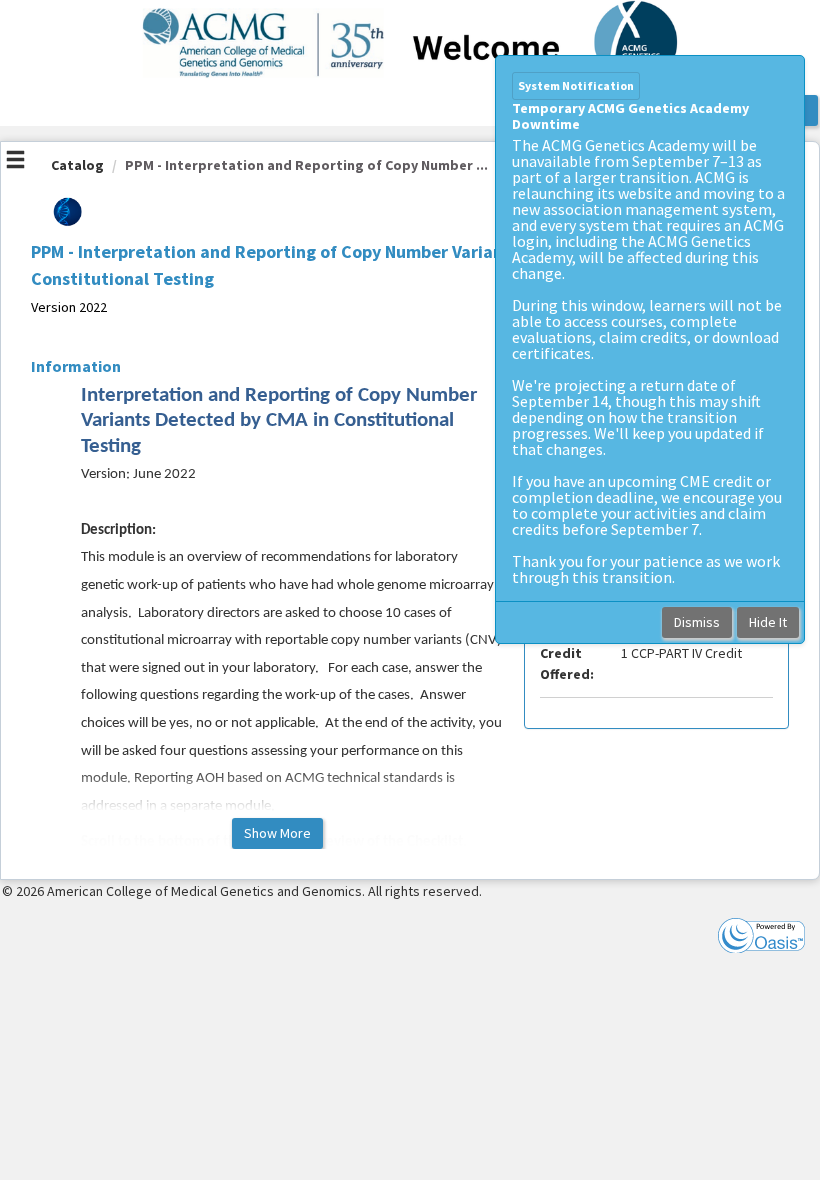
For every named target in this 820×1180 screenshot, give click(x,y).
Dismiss (697, 622)
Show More (277, 833)
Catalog (77, 165)
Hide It (768, 622)
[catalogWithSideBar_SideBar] (15, 162)
